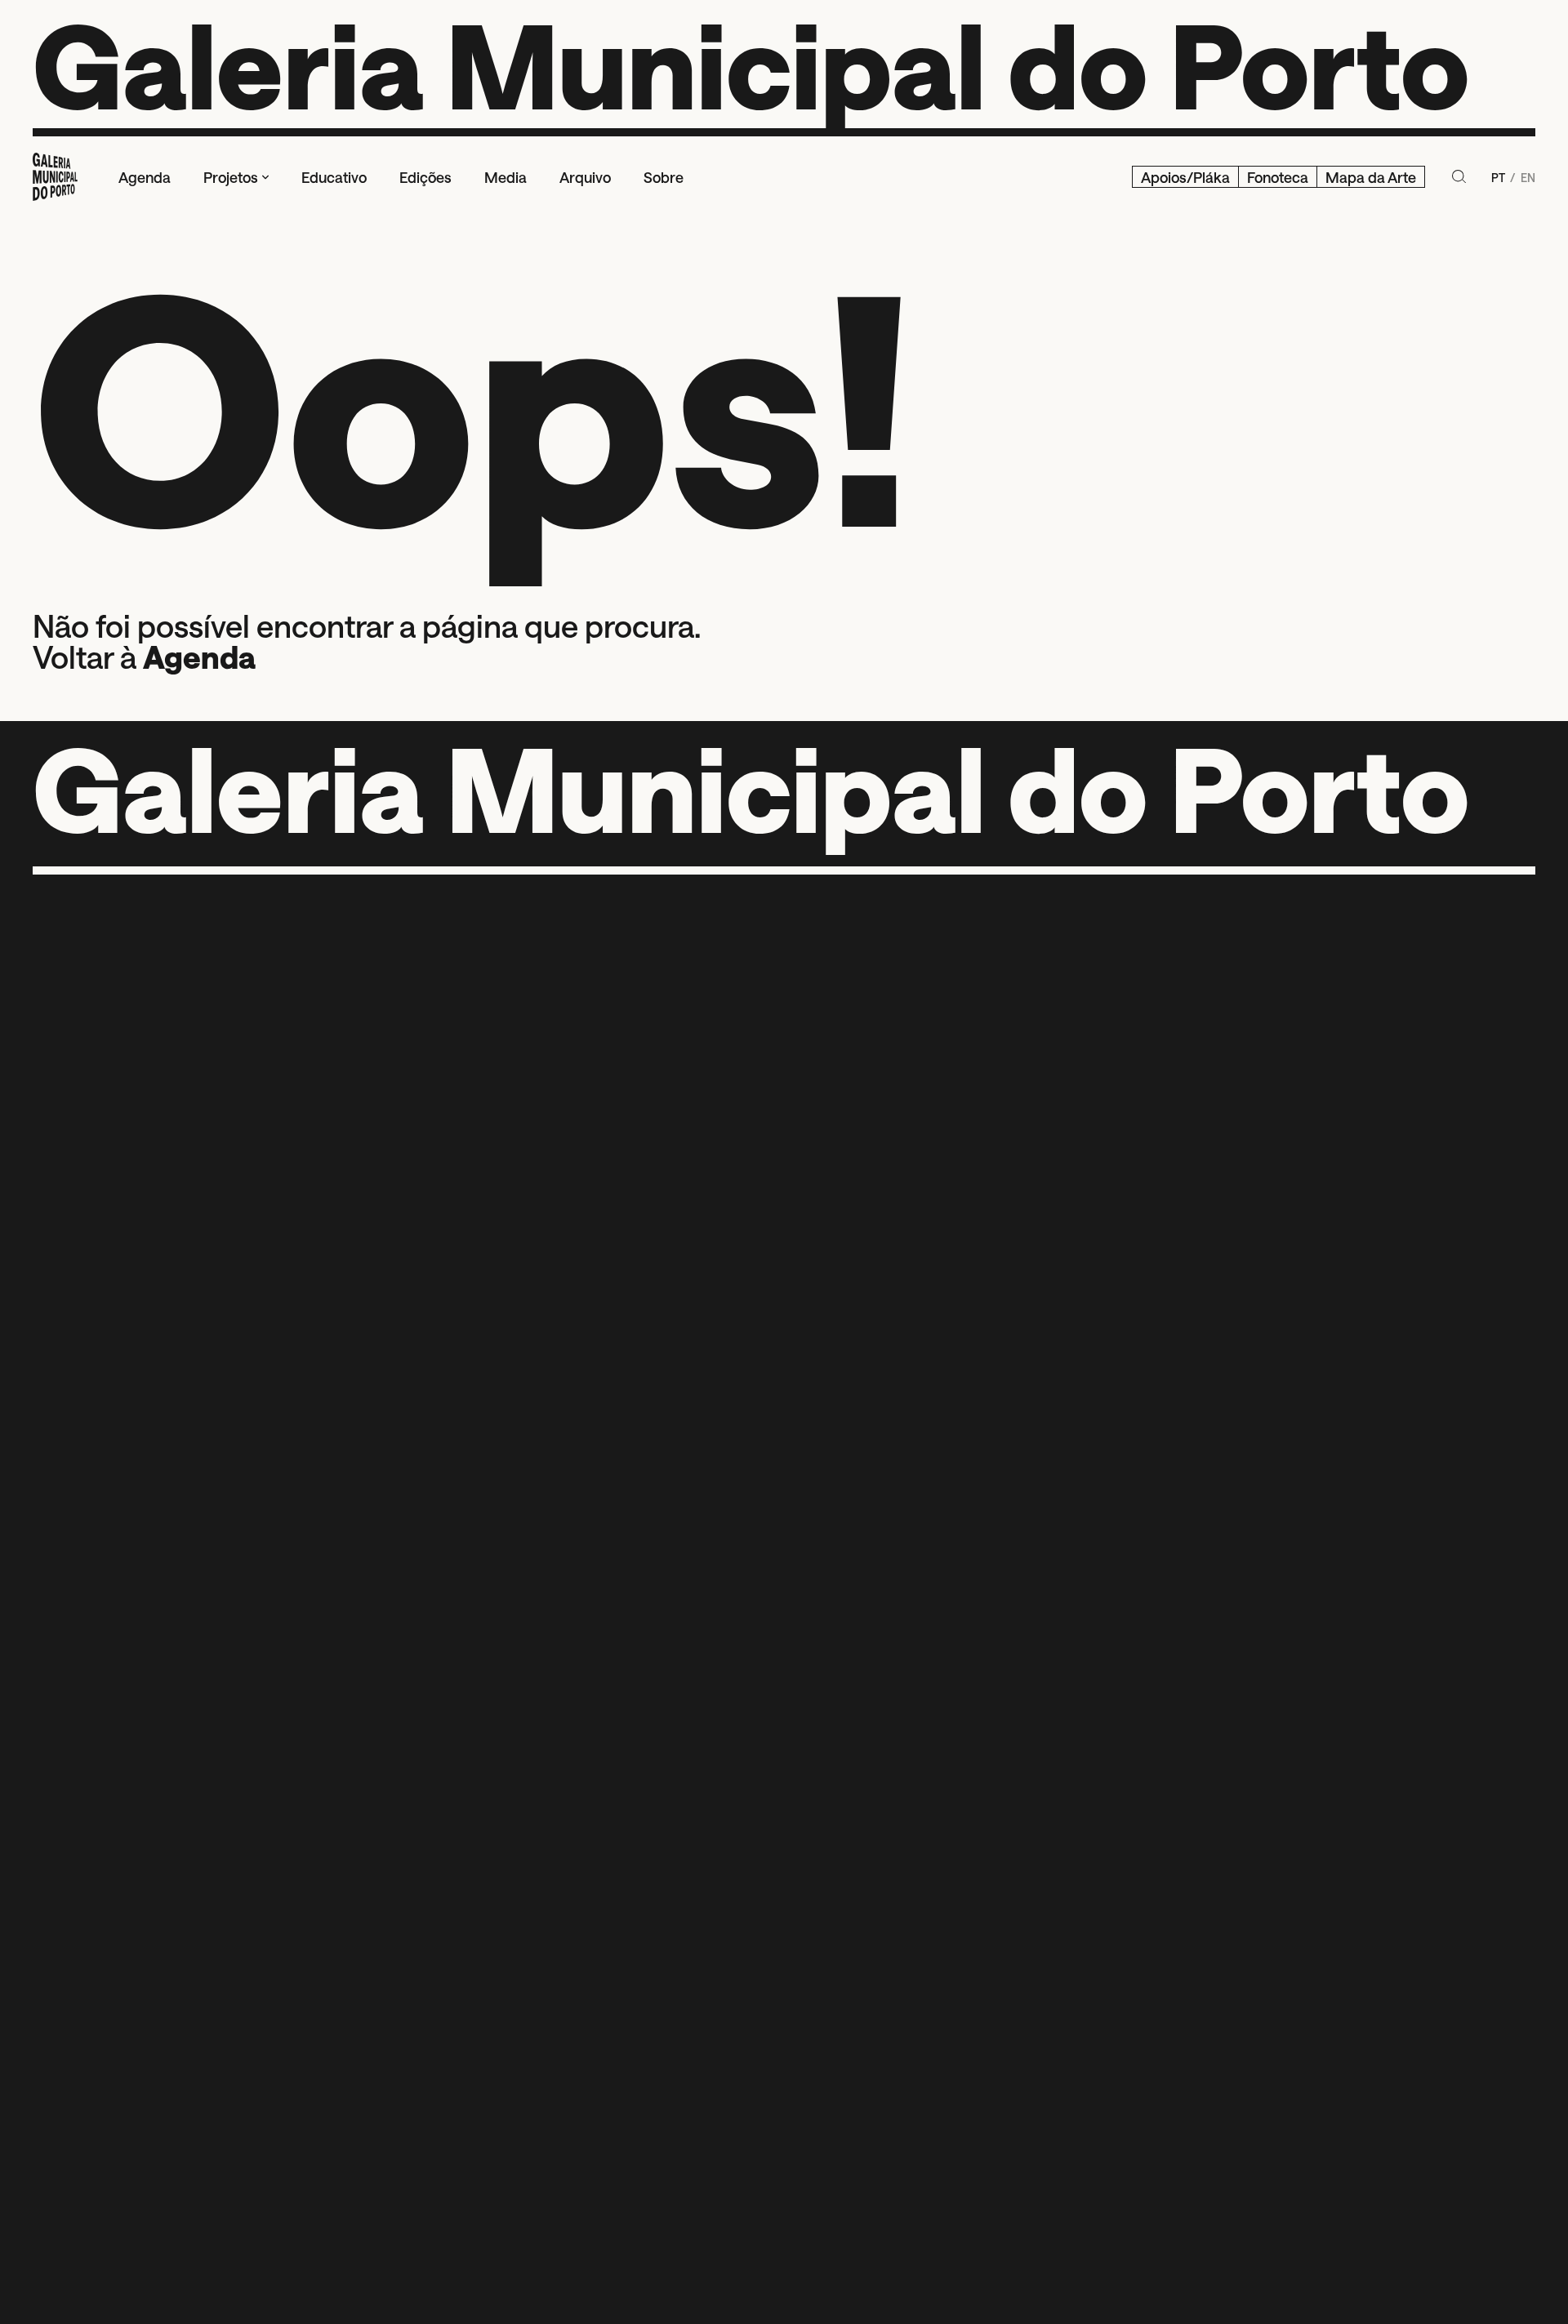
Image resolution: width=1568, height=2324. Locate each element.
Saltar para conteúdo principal (90, 18)
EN (1528, 178)
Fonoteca (1278, 176)
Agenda (199, 657)
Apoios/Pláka (1185, 176)
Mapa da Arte (1371, 176)
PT (1499, 178)
